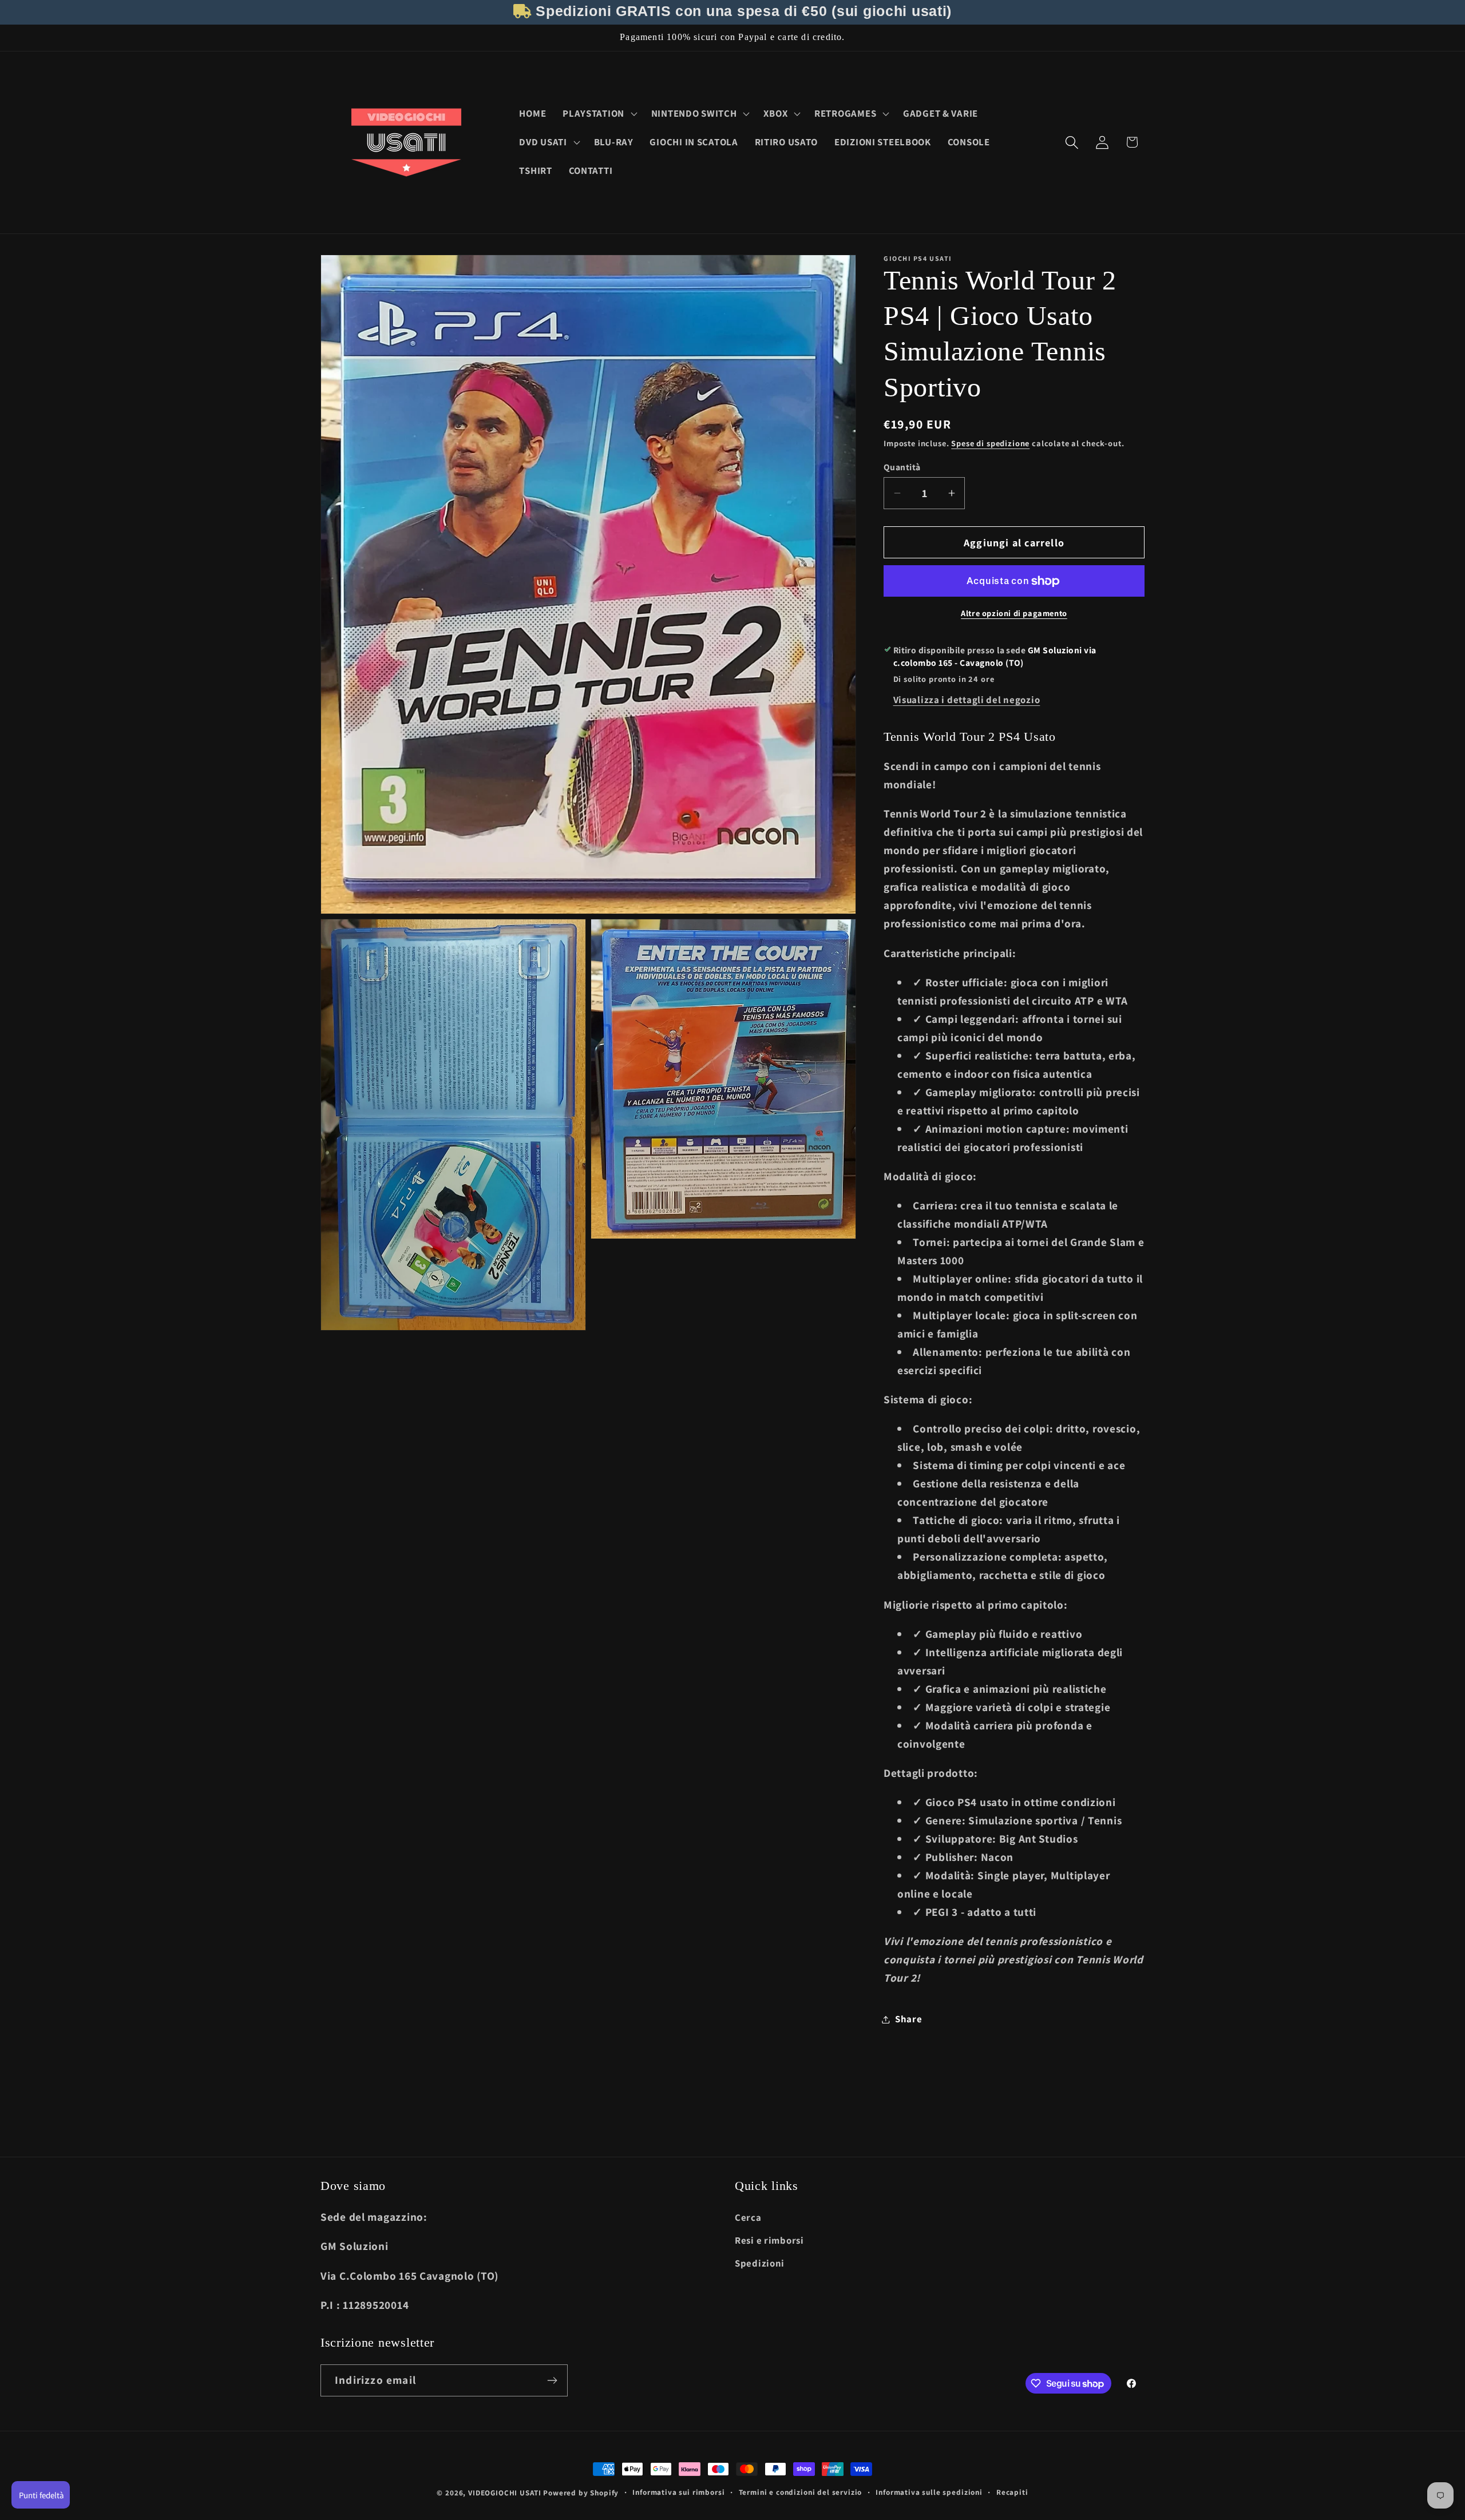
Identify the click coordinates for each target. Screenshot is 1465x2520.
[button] (599, 114)
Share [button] (909, 2019)
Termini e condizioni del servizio (801, 2492)
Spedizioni (760, 2263)
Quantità (902, 467)
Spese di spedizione (990, 443)
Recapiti (1012, 2492)
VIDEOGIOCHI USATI (504, 2493)
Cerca (748, 2217)
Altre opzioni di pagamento (1014, 613)
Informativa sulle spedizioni (929, 2492)
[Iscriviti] (552, 2380)
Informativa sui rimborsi (678, 2492)
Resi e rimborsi (769, 2240)
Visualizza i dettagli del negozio (967, 700)
